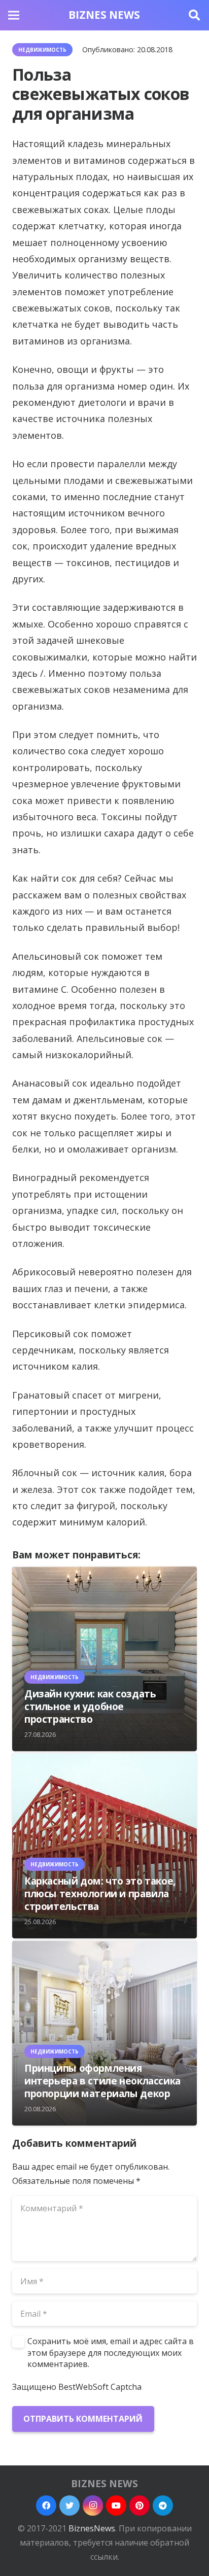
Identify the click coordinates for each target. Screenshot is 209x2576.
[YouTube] (116, 2505)
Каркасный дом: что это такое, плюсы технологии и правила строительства (100, 1893)
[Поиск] (194, 15)
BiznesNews (92, 2528)
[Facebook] (46, 2505)
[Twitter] (69, 2505)
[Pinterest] (140, 2505)
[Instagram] (93, 2505)
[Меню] (14, 15)
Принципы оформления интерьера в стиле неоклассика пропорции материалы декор (102, 2081)
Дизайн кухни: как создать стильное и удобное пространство (90, 1706)
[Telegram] (163, 2505)
